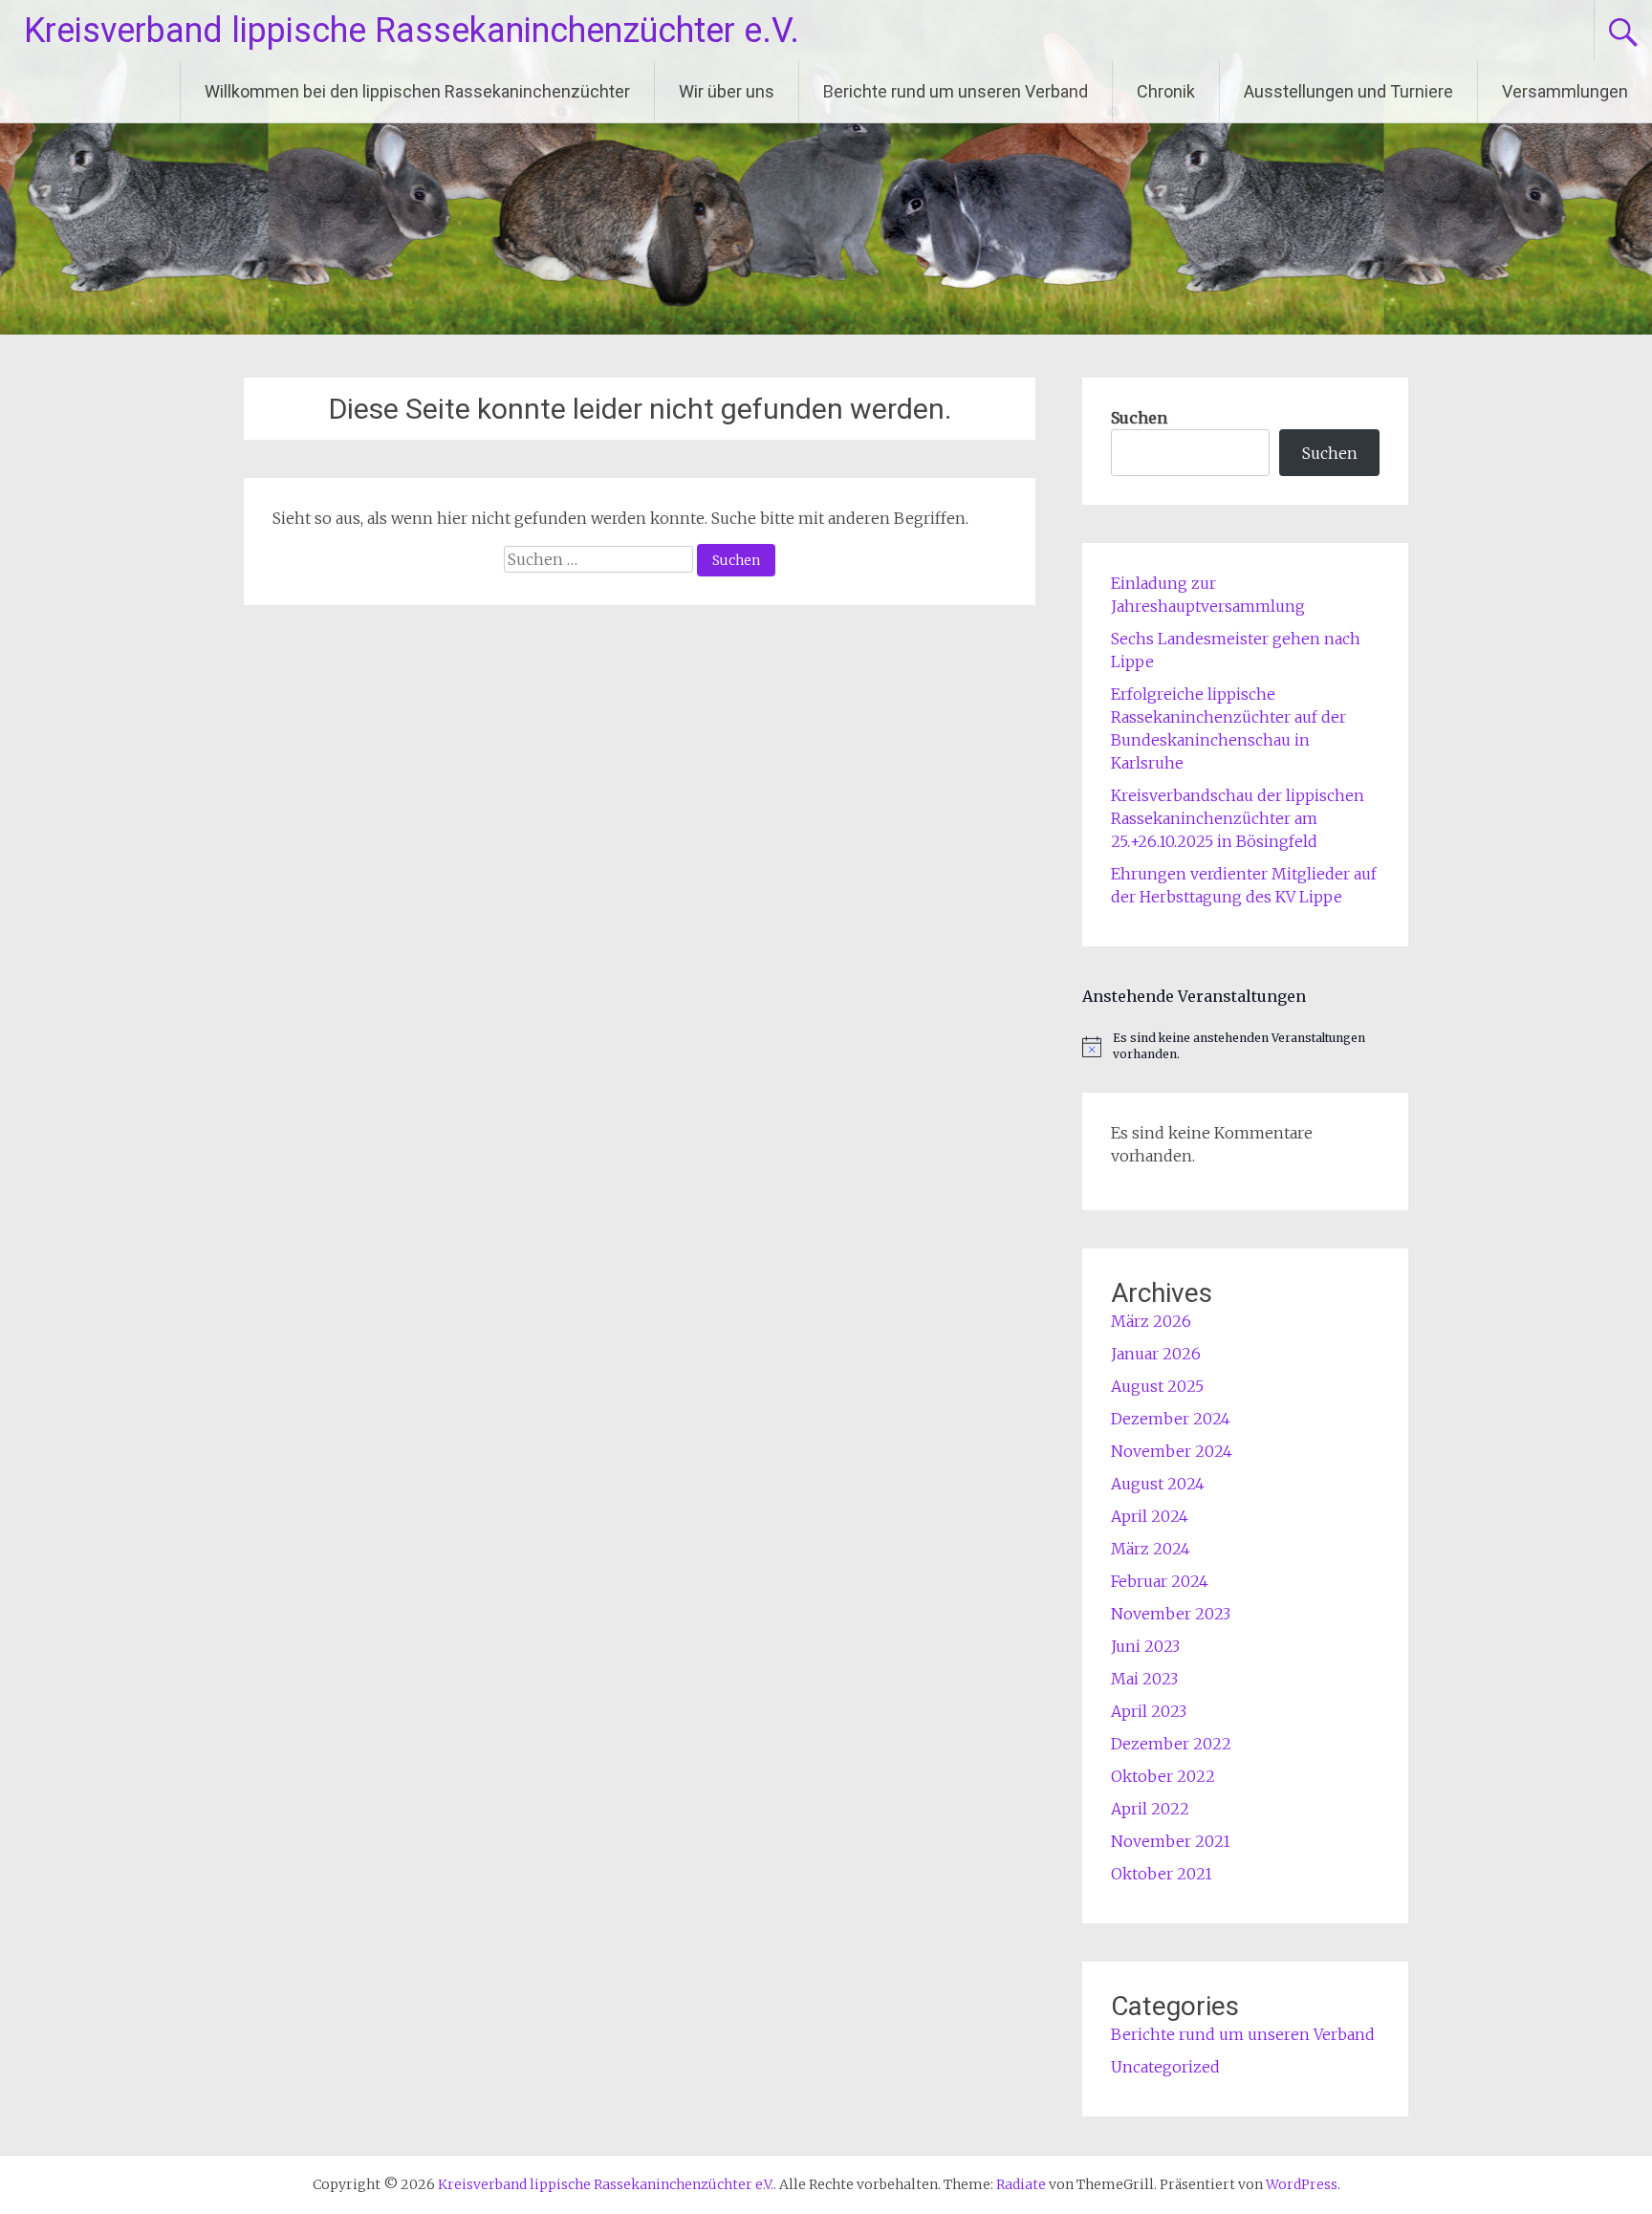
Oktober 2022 (1163, 1776)
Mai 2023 (1144, 1679)
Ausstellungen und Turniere (1348, 91)
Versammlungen (1565, 91)
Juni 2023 (1145, 1646)
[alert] (1245, 1046)
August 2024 (1158, 1484)
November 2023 (1171, 1614)
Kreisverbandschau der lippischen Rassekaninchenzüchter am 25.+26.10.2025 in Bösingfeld (1238, 818)
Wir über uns (727, 91)
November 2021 (1171, 1841)
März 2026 (1151, 1321)
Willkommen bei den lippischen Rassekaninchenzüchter (417, 91)
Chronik (1166, 91)
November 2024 (1172, 1451)
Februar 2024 (1160, 1581)
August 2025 (1157, 1386)
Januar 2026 (1156, 1354)
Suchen (1139, 418)
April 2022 (1150, 1809)
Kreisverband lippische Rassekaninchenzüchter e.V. (412, 31)
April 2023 (1149, 1711)
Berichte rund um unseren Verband (956, 91)
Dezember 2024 (1171, 1419)
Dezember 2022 (1171, 1744)
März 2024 (1151, 1549)
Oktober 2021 (1162, 1874)
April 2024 (1150, 1516)
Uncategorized (1165, 2067)
